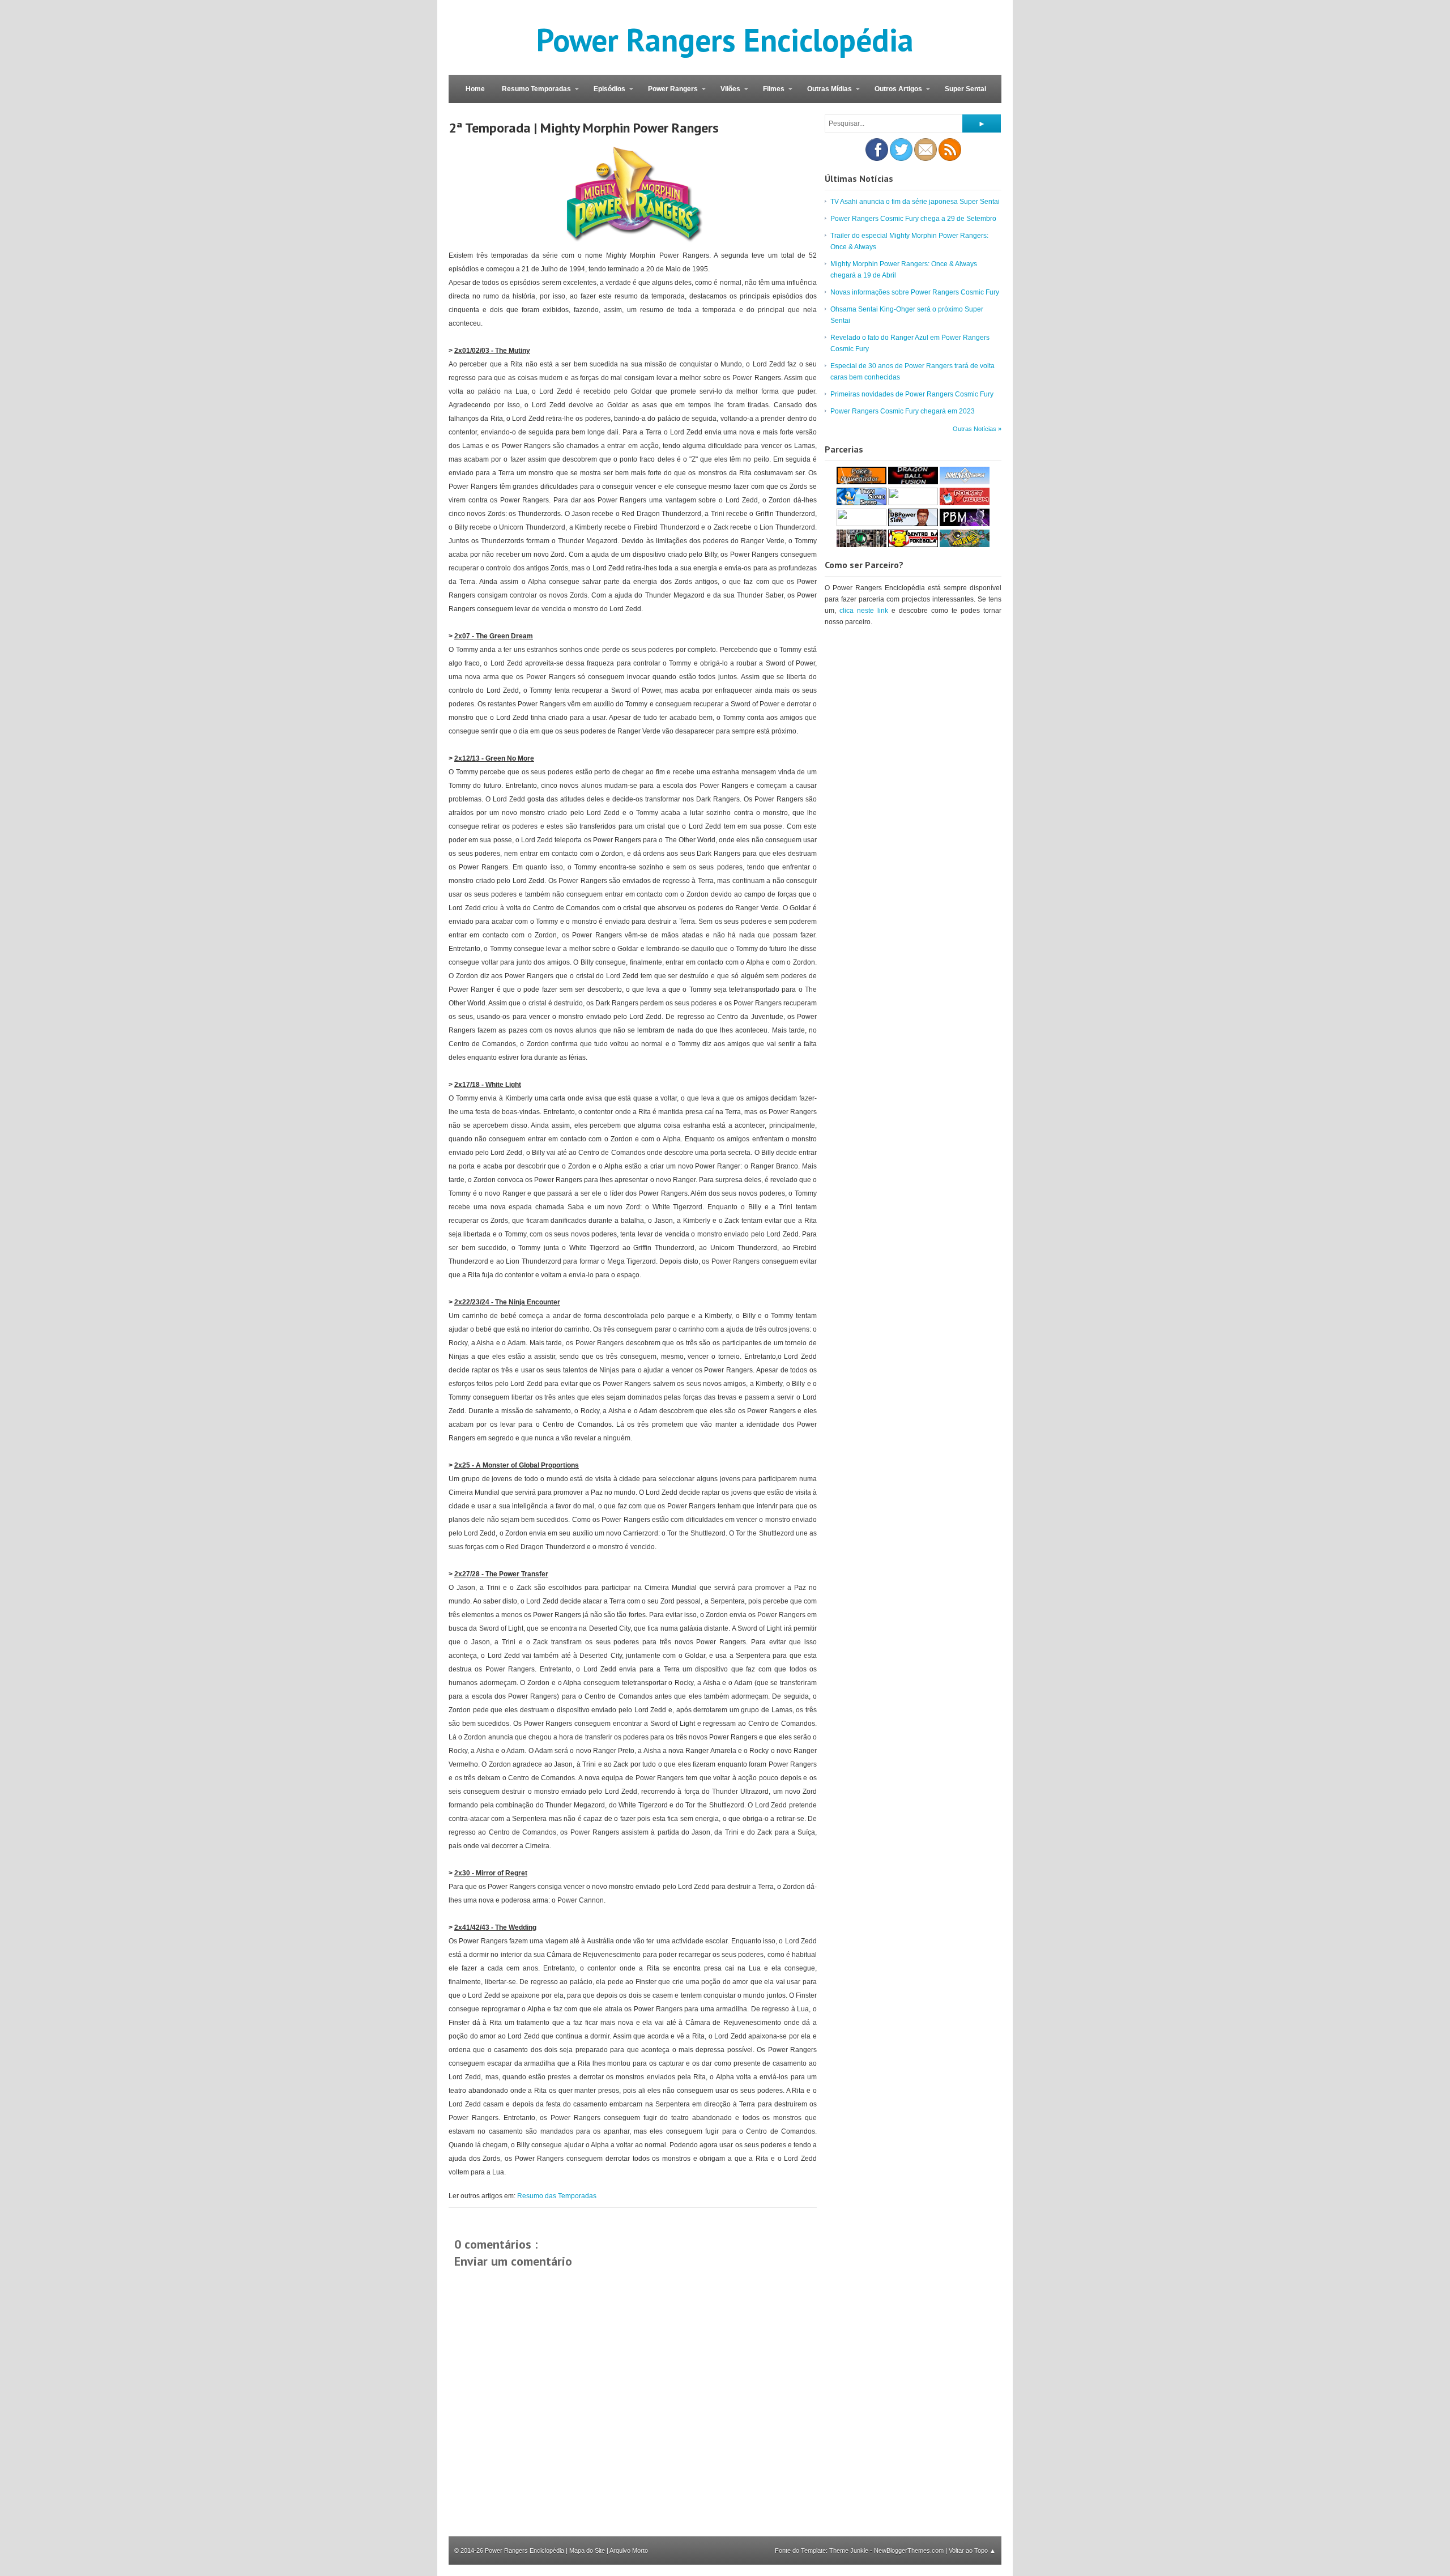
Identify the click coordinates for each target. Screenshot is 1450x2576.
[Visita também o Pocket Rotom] (965, 503)
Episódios (605, 94)
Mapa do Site (587, 2551)
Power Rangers (669, 94)
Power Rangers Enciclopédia (725, 40)
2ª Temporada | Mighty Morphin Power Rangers (584, 128)
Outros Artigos (894, 94)
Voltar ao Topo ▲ (972, 2551)
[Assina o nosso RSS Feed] (950, 159)
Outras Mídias (825, 94)
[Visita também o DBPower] (913, 524)
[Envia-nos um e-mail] (926, 159)
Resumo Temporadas (532, 94)
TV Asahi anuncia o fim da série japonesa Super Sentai (915, 202)
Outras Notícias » (977, 429)
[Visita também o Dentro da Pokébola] (913, 545)
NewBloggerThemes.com (910, 2551)
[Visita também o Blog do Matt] (965, 545)
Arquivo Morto (629, 2551)
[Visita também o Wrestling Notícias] (862, 545)
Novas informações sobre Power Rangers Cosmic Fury (915, 292)
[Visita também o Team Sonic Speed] (862, 503)
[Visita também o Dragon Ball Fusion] (913, 482)
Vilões (726, 94)
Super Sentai (965, 89)
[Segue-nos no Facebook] (877, 159)
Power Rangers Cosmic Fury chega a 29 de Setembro (913, 219)
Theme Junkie (850, 2551)
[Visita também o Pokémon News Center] (862, 524)
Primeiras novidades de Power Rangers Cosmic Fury (912, 394)
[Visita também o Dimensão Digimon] (965, 482)
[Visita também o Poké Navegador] (862, 482)
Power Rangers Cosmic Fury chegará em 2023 (903, 411)
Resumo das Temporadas (557, 2196)
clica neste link (864, 611)
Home (475, 89)
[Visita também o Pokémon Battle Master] (965, 524)
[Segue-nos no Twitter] (901, 159)
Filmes (769, 94)
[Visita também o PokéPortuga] (913, 503)
